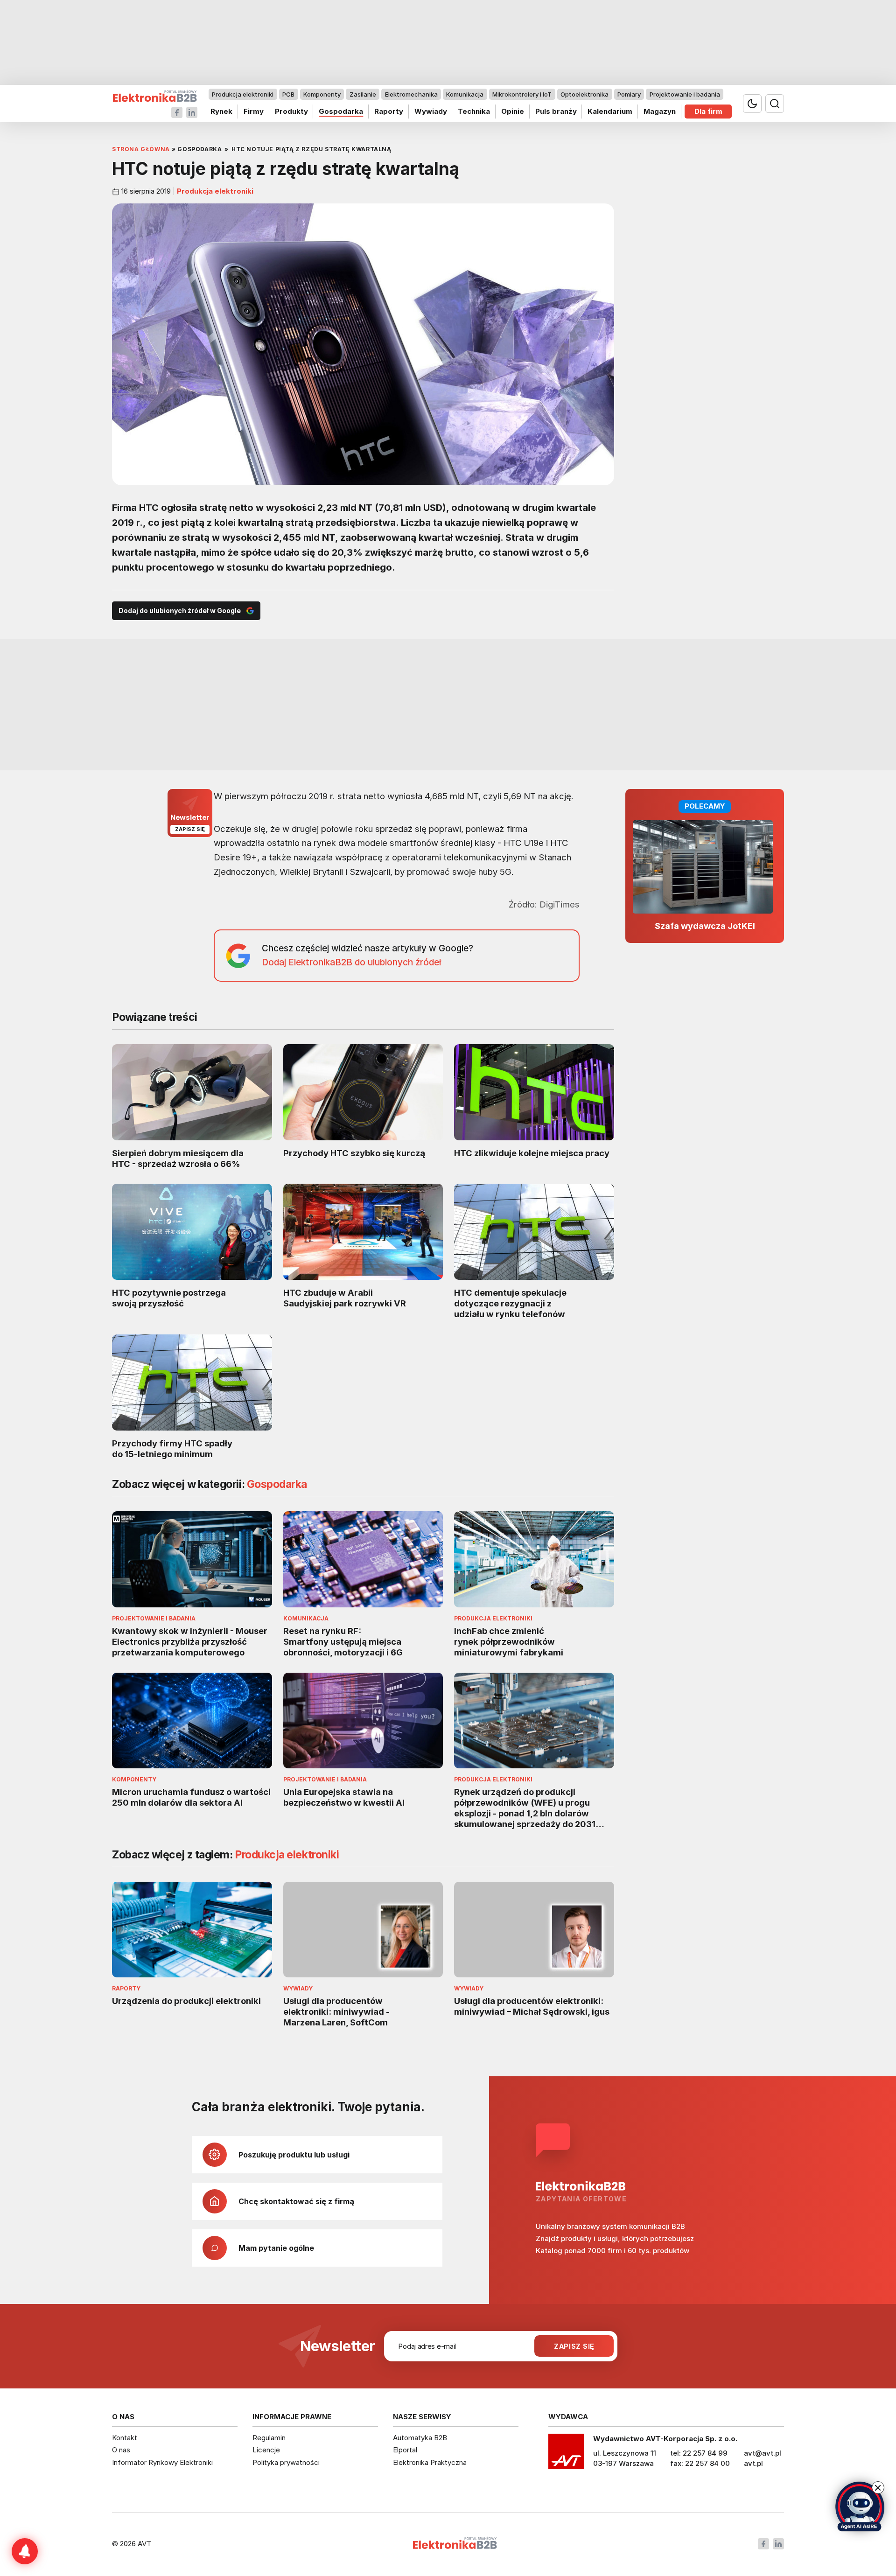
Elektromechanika (411, 94)
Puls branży (556, 111)
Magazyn (660, 111)
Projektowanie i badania (685, 94)
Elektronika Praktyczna (430, 2462)
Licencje (266, 2450)
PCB (288, 94)
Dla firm (708, 111)
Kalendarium (610, 111)
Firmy (254, 111)
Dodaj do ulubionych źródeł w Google (180, 611)
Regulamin (269, 2438)
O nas (121, 2450)
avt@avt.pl (763, 2453)
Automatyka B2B (420, 2438)
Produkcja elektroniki (243, 94)
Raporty (389, 111)
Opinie (513, 111)
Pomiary (629, 94)
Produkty (291, 111)
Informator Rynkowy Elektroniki (162, 2462)
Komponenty (322, 94)
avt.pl (753, 2463)
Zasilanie (363, 94)
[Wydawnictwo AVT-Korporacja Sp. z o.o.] (566, 2455)
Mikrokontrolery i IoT (522, 94)
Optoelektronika (584, 94)
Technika (474, 111)
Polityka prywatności (286, 2462)
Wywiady (431, 111)
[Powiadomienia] (25, 2551)
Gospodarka (341, 111)
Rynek (221, 111)
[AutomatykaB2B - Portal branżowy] (155, 96)
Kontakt (125, 2438)
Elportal (405, 2450)
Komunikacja (465, 94)
